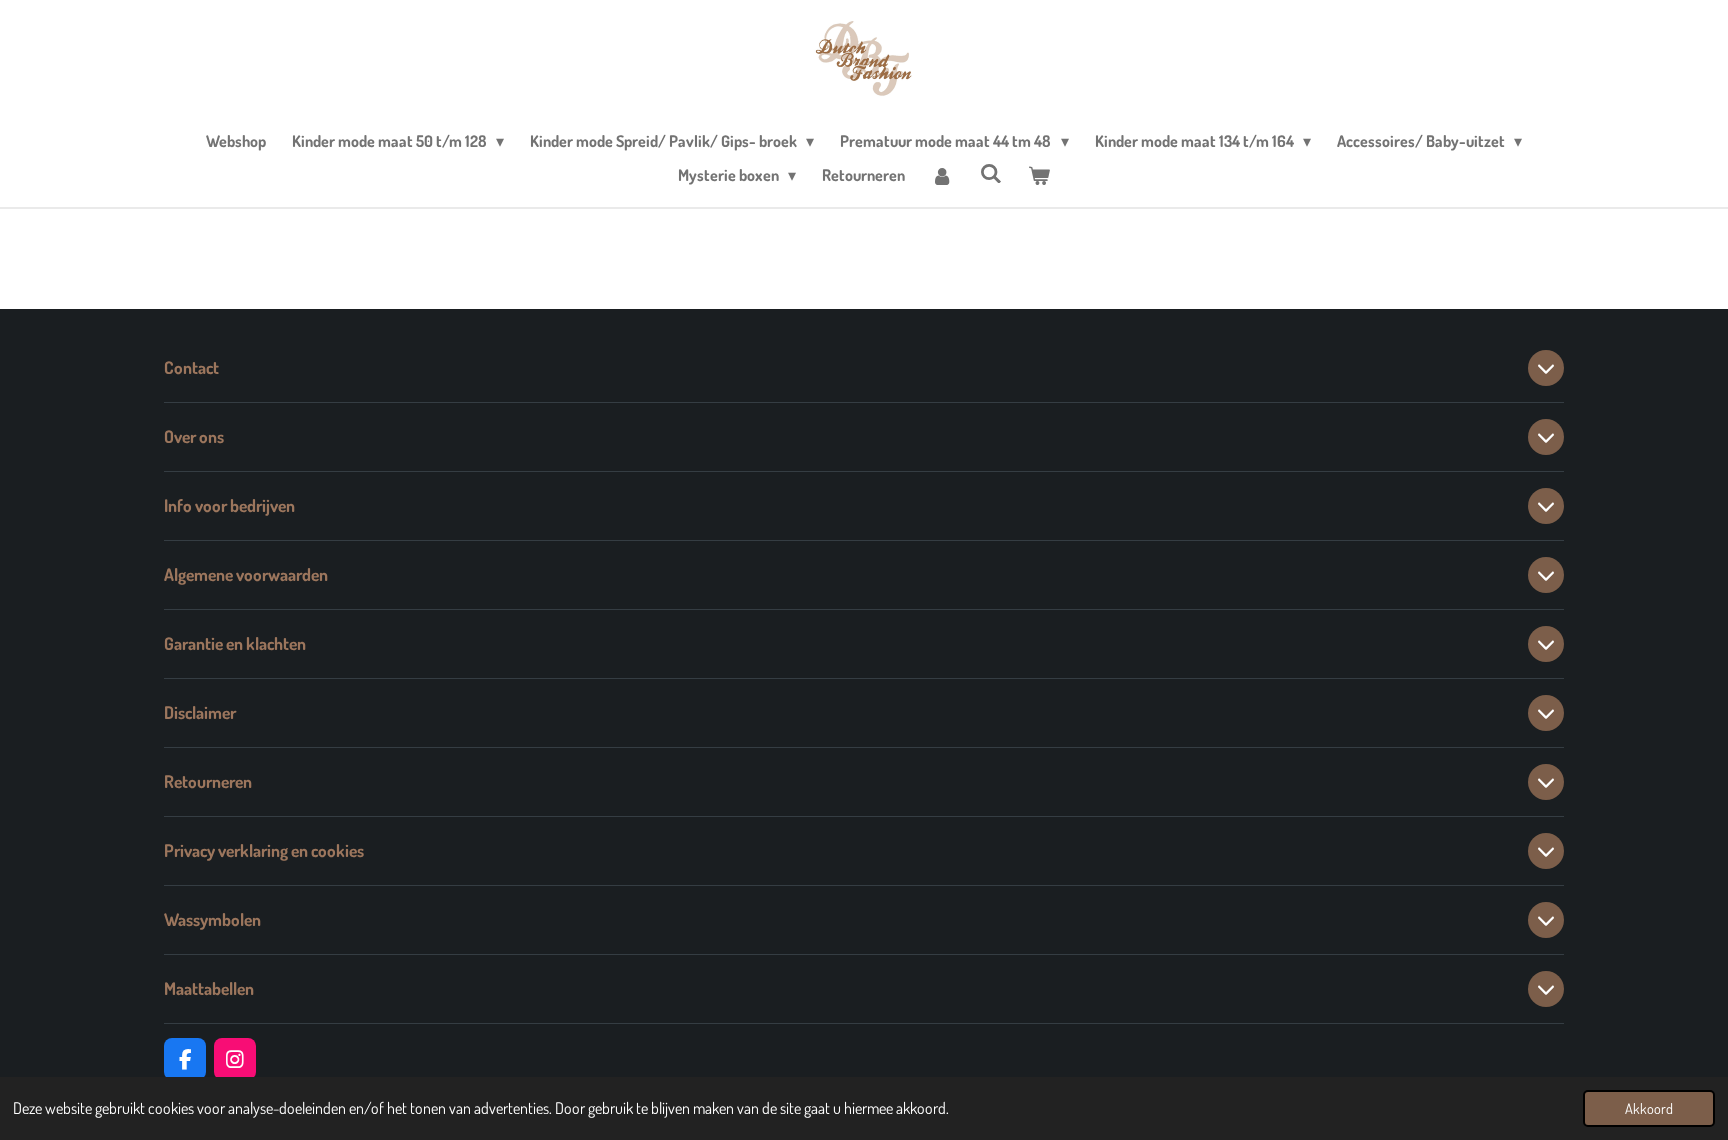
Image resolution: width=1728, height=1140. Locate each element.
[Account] (942, 175)
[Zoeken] (991, 173)
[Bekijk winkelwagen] (1039, 175)
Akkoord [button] (1649, 1108)
